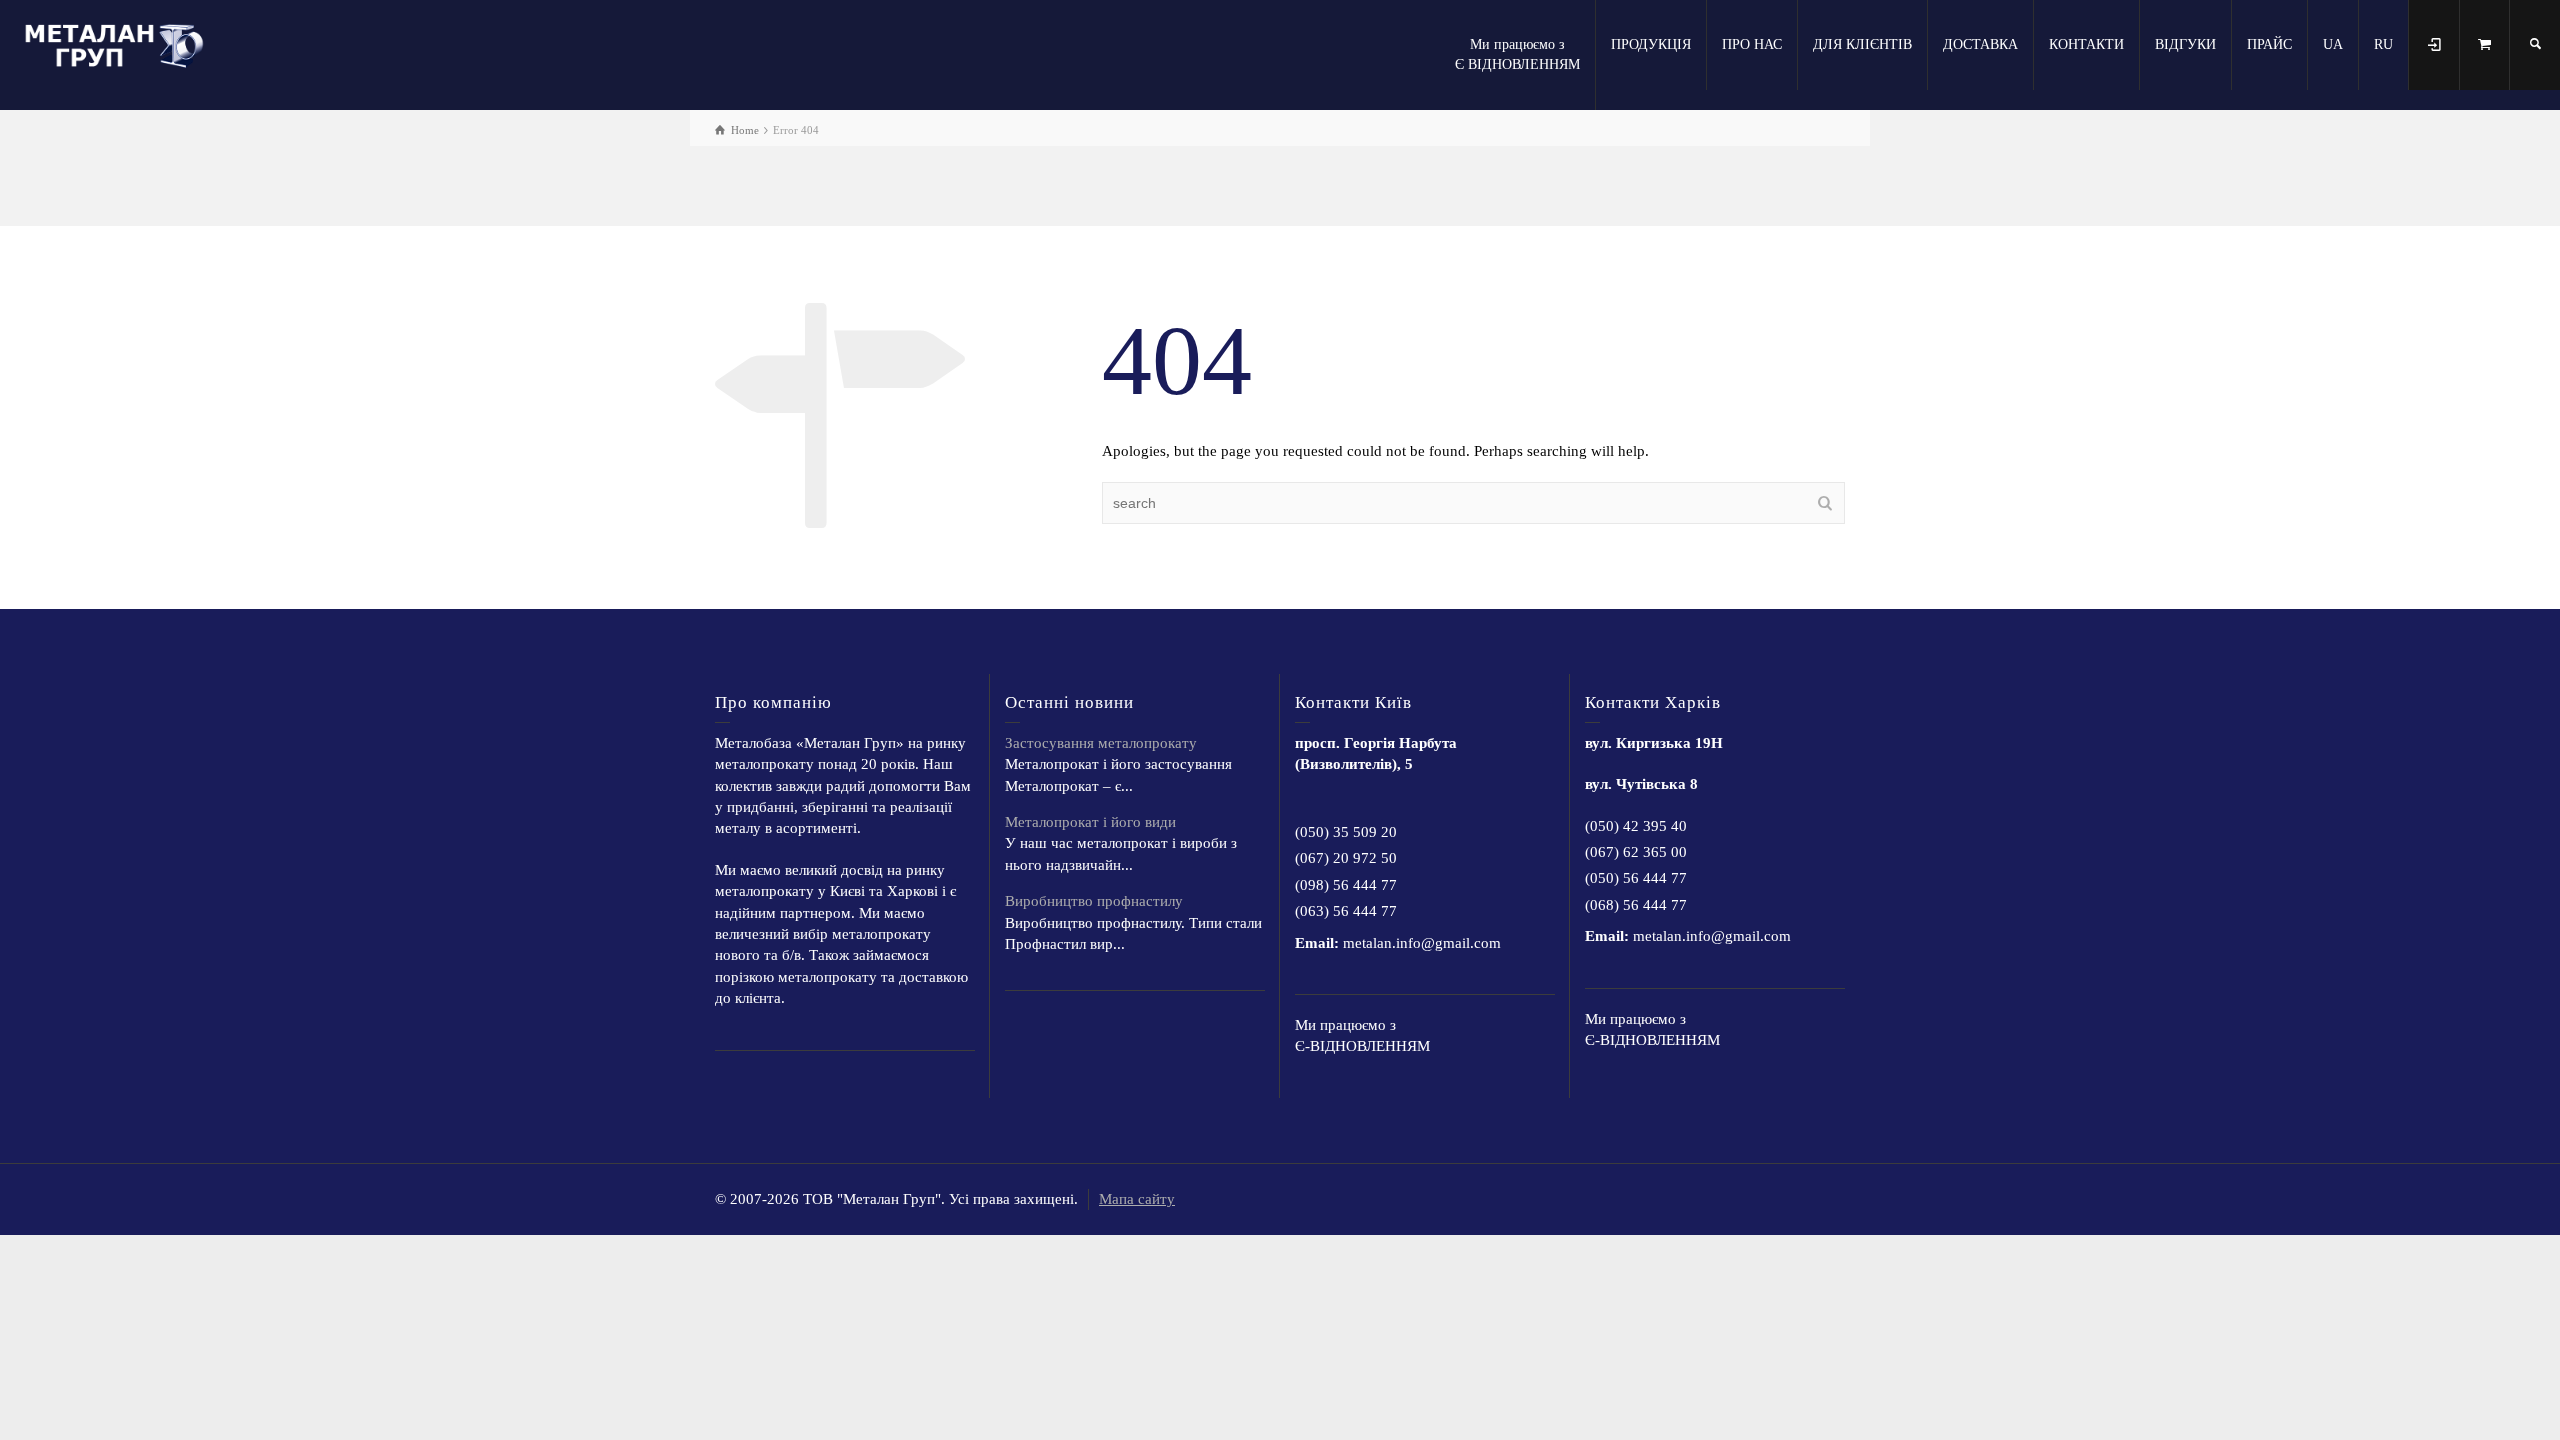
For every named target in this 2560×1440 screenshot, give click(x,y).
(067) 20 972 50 (1346, 858)
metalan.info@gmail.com (1422, 943)
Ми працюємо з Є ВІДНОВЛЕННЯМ (1517, 54)
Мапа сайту (1137, 1199)
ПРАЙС (2269, 44)
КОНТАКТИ (2086, 44)
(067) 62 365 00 (1636, 852)
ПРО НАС (1752, 44)
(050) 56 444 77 (1636, 878)
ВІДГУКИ (2185, 44)
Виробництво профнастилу (1094, 901)
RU (2383, 44)
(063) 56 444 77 (1346, 911)
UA (2333, 44)
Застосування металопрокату (1101, 743)
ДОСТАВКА (1980, 44)
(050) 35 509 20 (1346, 832)
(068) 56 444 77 (1636, 905)
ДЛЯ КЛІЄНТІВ (1862, 44)
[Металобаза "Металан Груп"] (120, 43)
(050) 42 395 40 (1636, 826)
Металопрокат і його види (1090, 822)
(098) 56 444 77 (1346, 885)
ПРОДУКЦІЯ (1651, 44)
